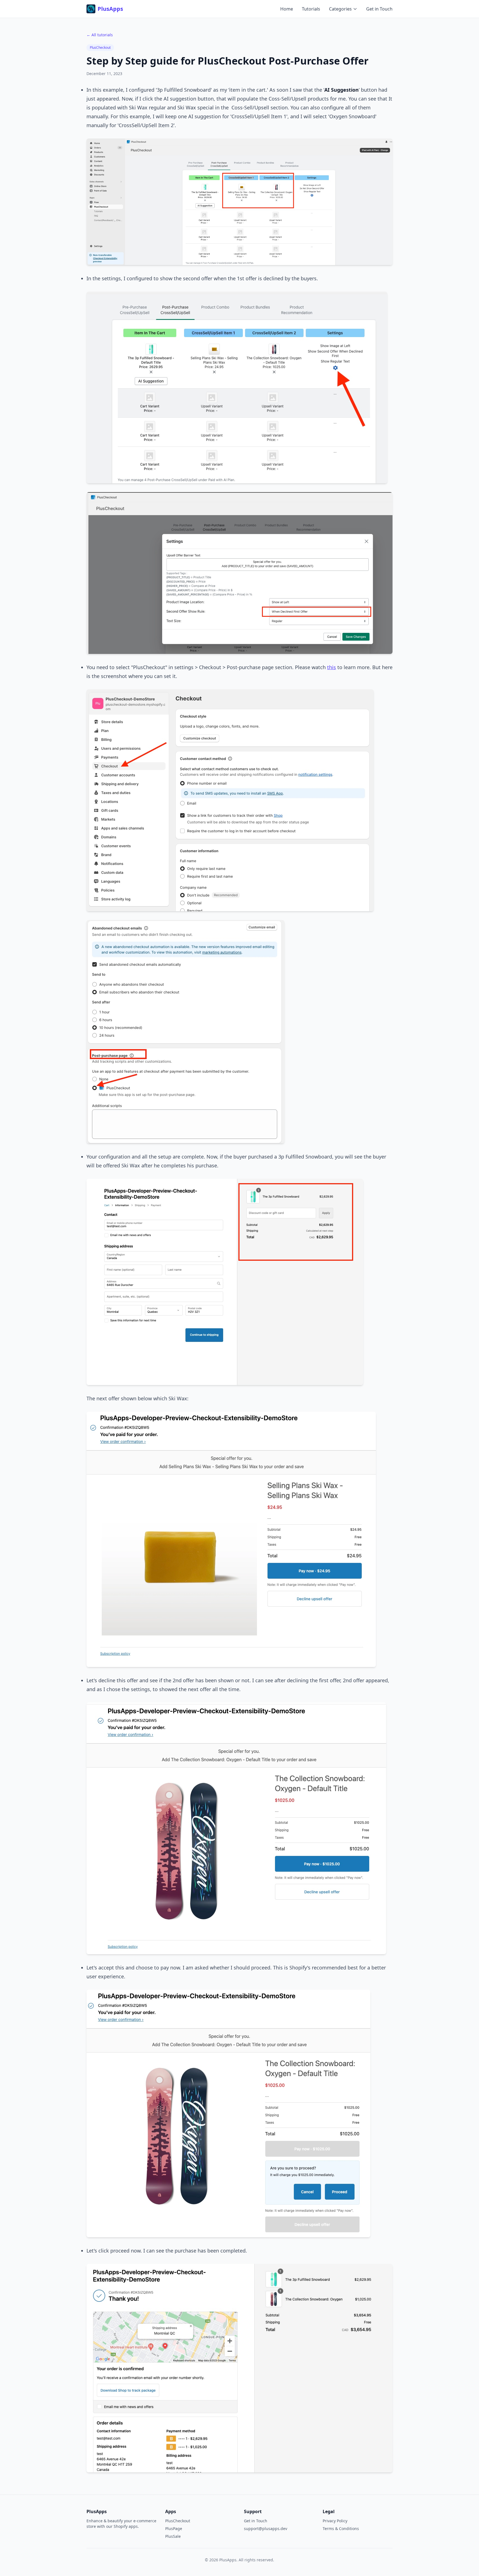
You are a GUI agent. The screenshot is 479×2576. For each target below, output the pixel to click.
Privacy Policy (335, 2521)
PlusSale (173, 2536)
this (332, 667)
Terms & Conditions (341, 2529)
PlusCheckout (100, 47)
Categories (340, 9)
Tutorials (311, 9)
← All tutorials (100, 35)
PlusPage (174, 2529)
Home (287, 9)
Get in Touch (379, 9)
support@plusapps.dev (266, 2529)
